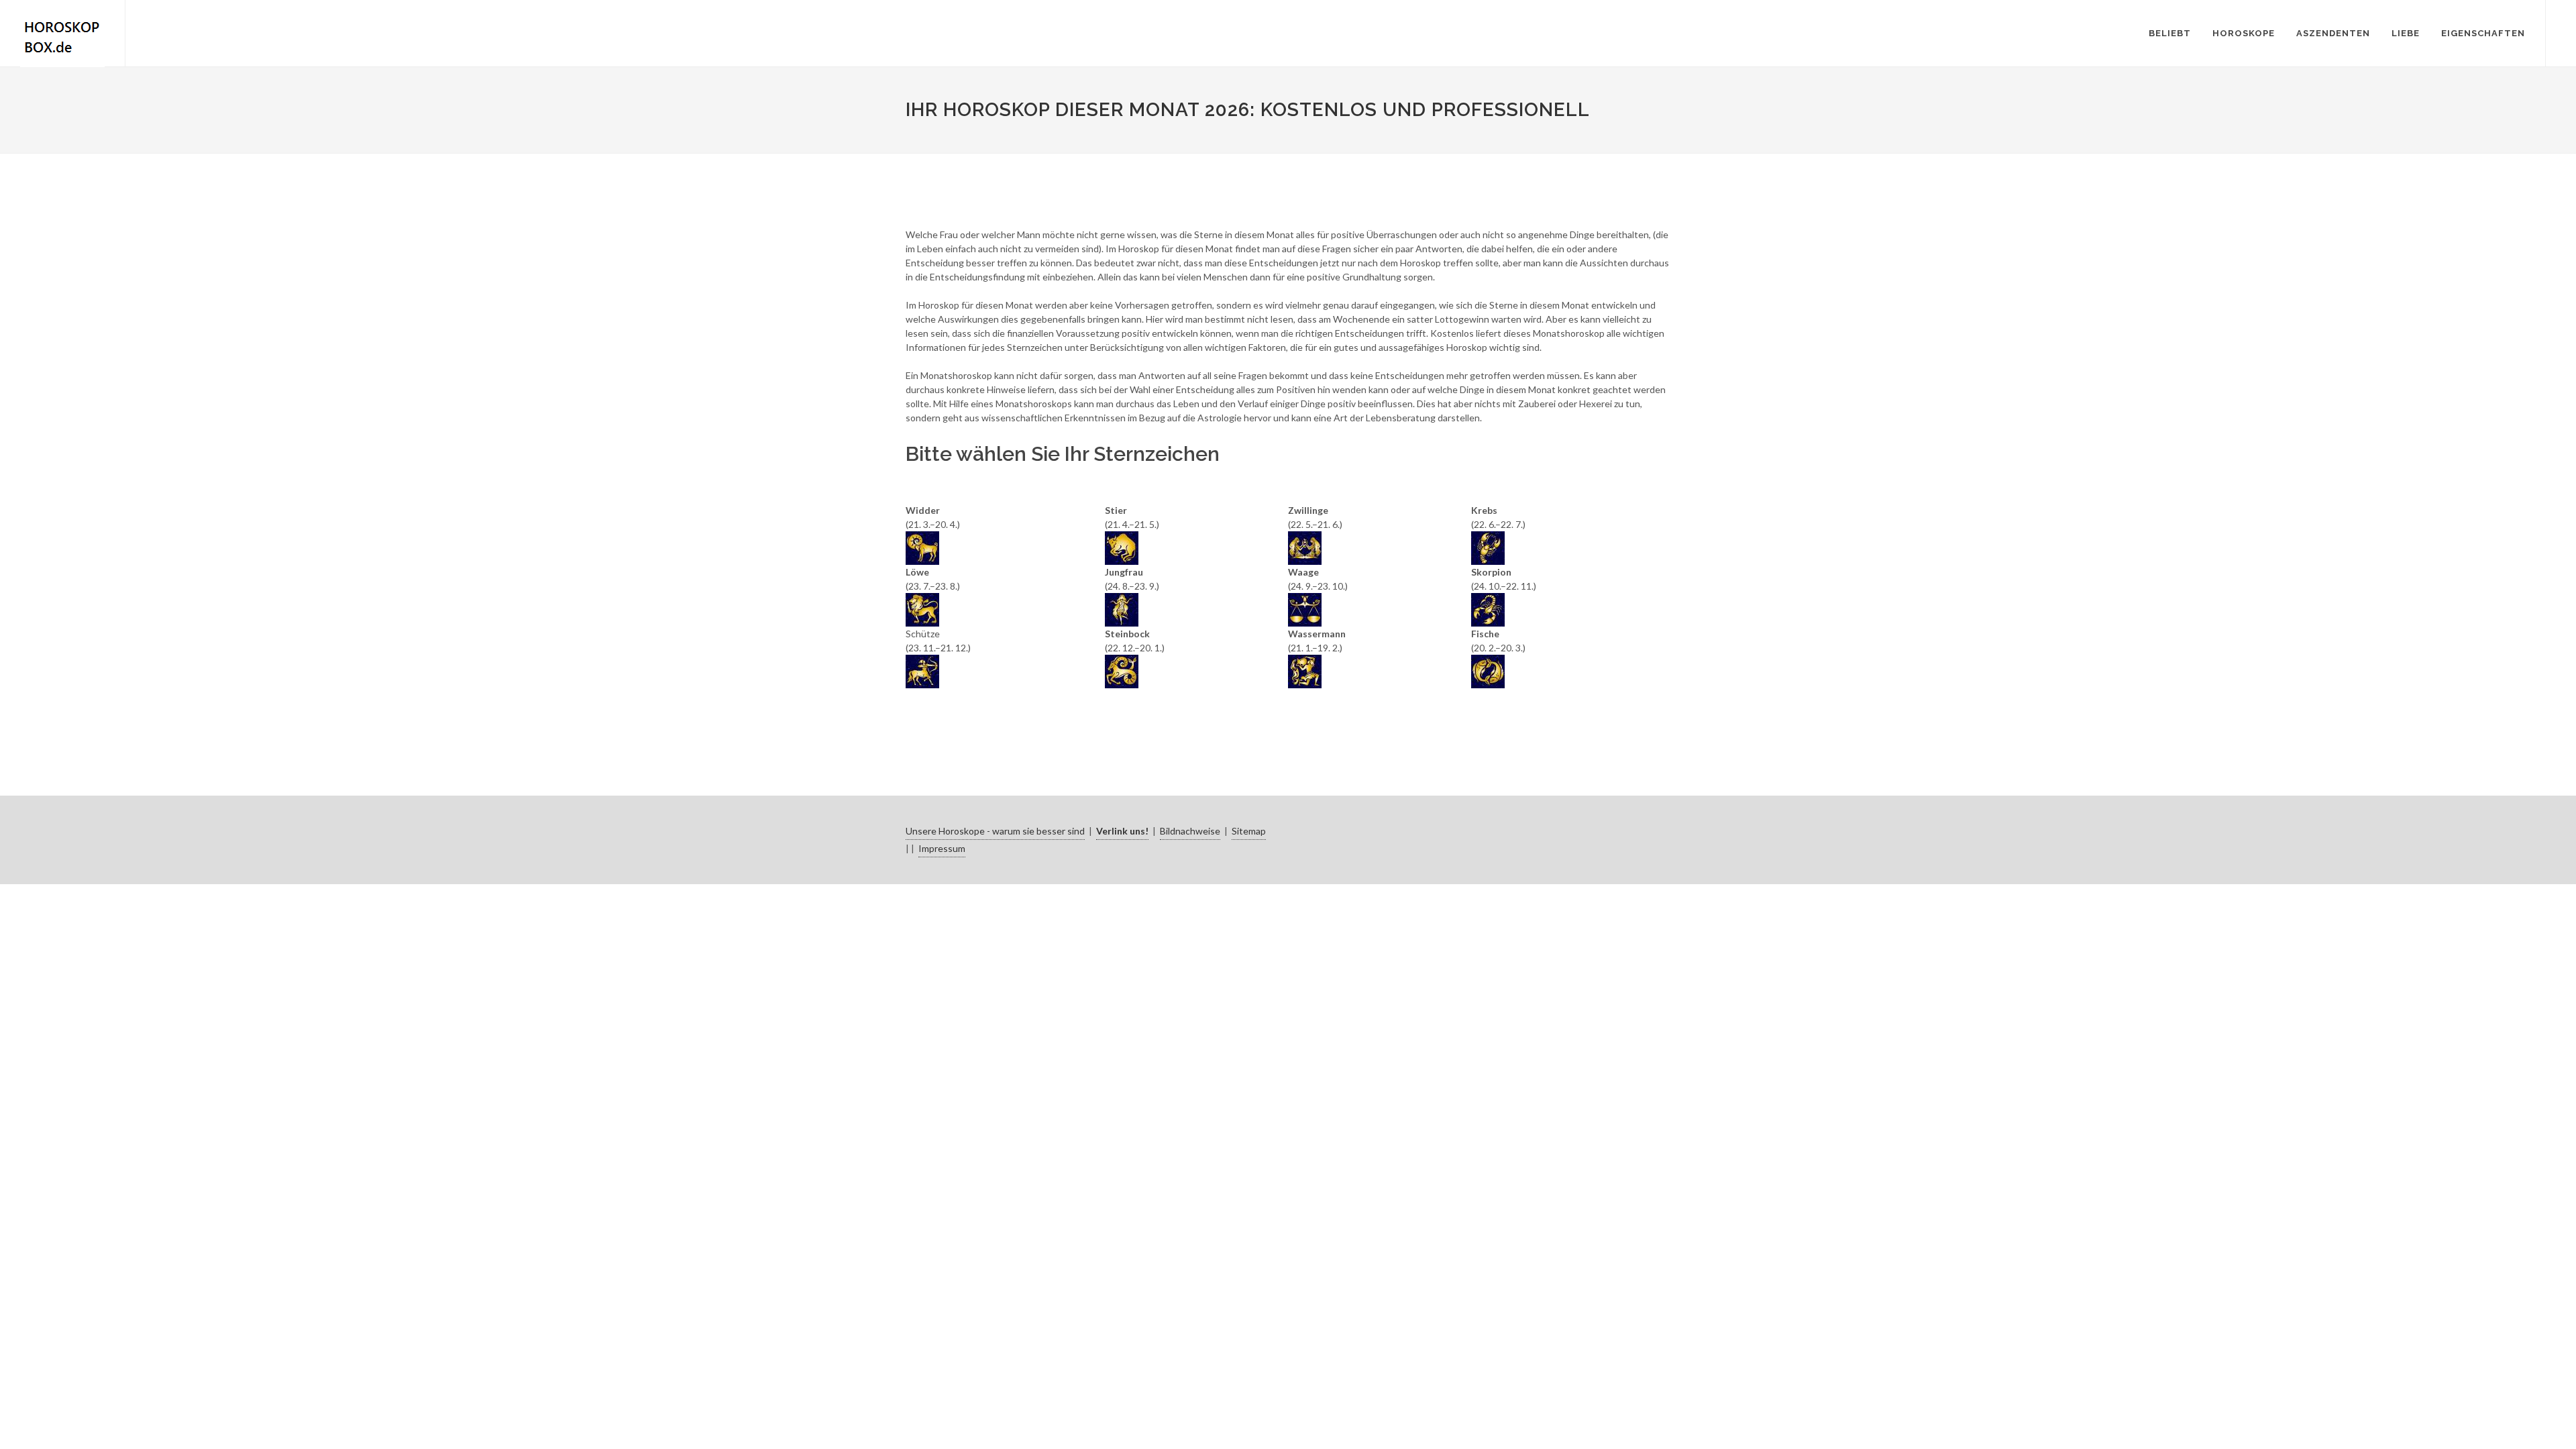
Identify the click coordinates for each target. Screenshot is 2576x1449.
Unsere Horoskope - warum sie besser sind (995, 831)
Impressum (942, 848)
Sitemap (1249, 831)
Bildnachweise (1190, 831)
